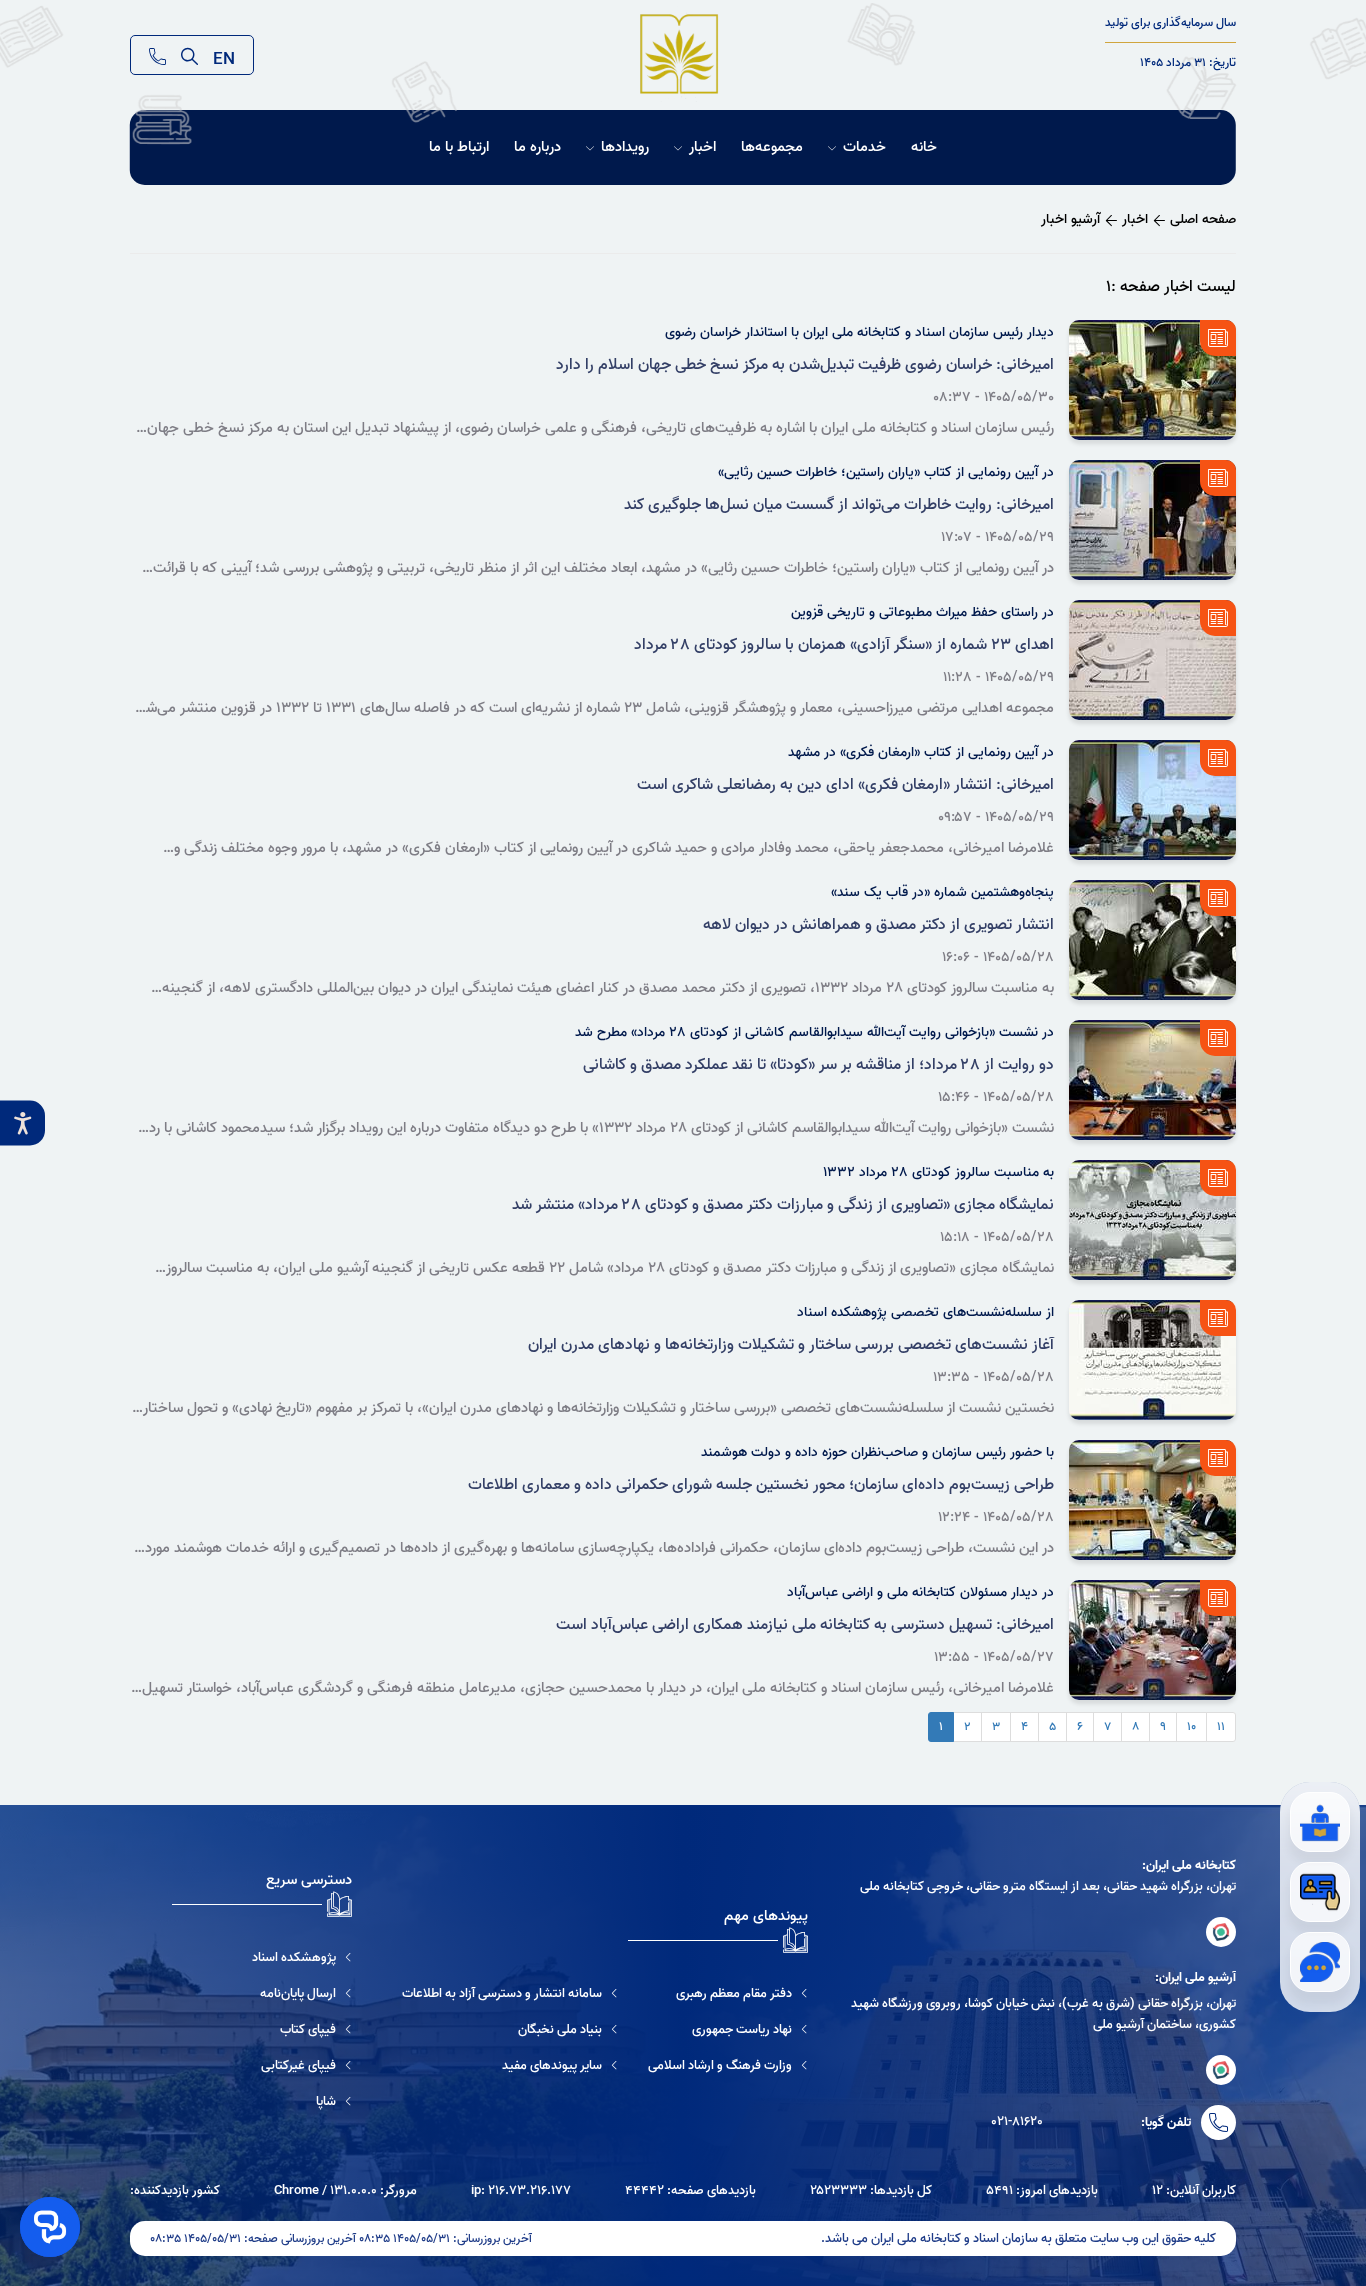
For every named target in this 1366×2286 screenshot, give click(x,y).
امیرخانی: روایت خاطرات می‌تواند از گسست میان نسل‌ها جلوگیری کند (839, 505)
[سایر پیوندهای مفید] (510, 2065)
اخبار (702, 147)
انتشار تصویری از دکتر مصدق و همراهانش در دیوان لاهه (878, 925)
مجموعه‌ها (772, 147)
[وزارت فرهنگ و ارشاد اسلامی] (728, 2065)
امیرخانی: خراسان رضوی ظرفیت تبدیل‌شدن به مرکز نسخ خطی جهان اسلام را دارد (805, 365)
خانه (924, 147)
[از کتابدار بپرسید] (1320, 1822)
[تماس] (157, 55)
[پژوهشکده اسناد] (262, 1957)
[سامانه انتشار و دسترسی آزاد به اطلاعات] (510, 1993)
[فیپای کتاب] (262, 2029)
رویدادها (625, 147)
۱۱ (1221, 1726)
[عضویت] (1320, 1892)
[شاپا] (262, 2101)
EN (224, 55)
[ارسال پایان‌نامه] (262, 1993)
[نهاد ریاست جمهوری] (728, 2029)
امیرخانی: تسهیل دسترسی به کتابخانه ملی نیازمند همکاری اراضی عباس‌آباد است (805, 1625)
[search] (189, 55)
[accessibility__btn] (22, 1123)
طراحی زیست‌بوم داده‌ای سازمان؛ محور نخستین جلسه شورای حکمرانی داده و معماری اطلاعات (761, 1485)
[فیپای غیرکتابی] (262, 2065)
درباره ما (537, 147)
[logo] (679, 55)
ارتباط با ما (459, 147)
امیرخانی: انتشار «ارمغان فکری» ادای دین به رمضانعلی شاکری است (845, 785)
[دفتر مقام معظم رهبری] (728, 1993)
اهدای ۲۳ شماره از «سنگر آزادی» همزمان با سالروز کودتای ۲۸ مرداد (844, 645)
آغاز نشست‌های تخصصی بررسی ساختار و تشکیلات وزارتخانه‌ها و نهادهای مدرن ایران (791, 1345)
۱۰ (1191, 1726)
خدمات (864, 147)
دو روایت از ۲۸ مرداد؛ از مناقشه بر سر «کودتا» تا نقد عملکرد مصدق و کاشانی (818, 1065)
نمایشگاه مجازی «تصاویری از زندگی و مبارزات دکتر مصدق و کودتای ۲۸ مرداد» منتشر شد (783, 1205)
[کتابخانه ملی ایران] (1221, 1932)
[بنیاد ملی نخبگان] (510, 2029)
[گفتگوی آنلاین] (1320, 1962)
